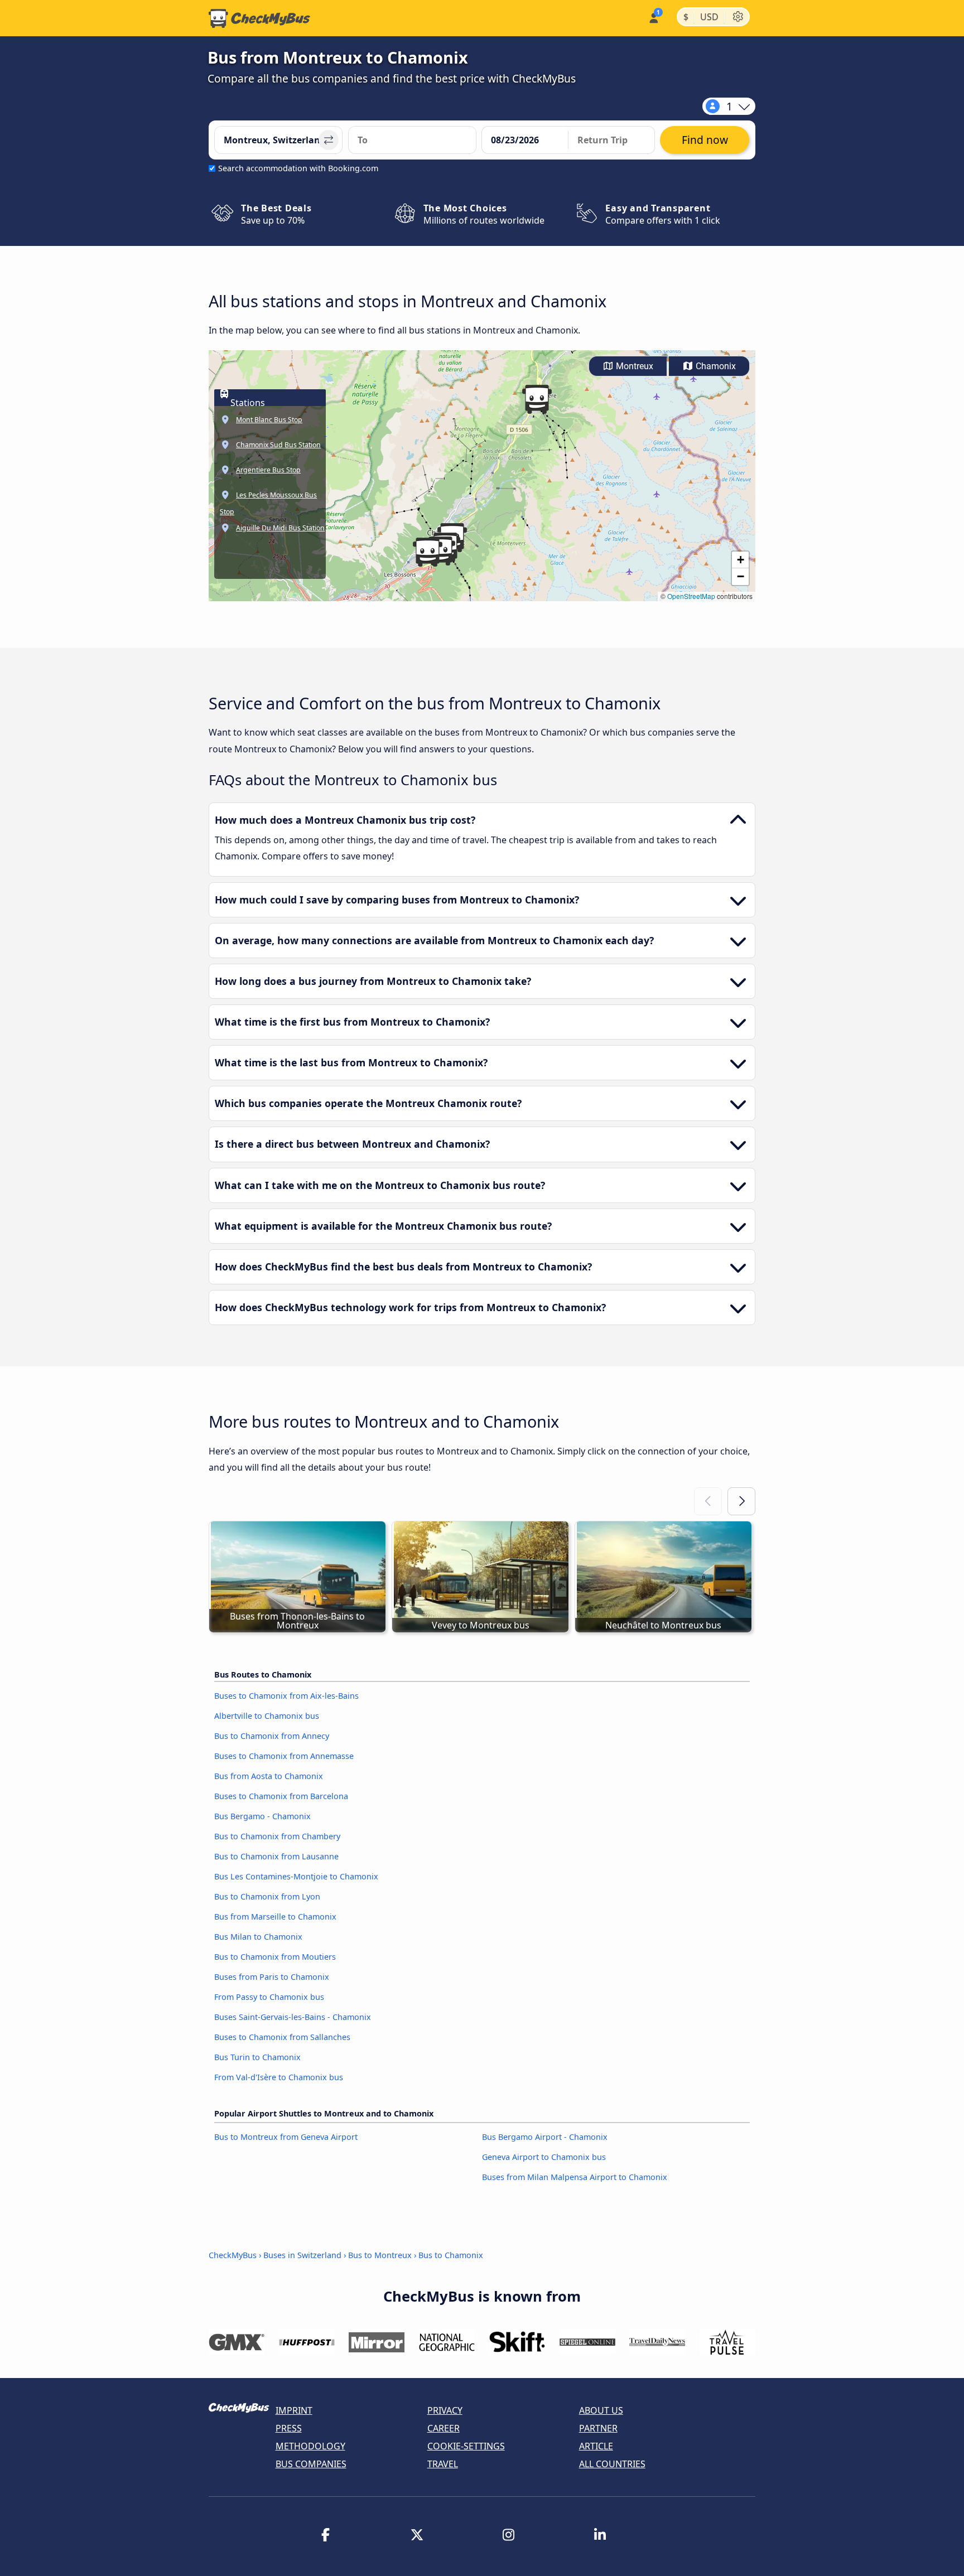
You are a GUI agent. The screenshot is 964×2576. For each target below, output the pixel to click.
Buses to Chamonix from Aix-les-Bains (286, 1696)
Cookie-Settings (466, 2446)
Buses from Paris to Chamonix (272, 1977)
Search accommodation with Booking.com (298, 168)
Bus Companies (311, 2464)
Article (596, 2446)
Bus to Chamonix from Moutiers (275, 1957)
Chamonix (715, 366)
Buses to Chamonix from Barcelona (281, 1796)
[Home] (259, 18)
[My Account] (653, 17)
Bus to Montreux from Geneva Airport (286, 2137)
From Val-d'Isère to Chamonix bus (279, 2077)
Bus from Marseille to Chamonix (275, 1917)
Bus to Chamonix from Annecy (272, 1736)
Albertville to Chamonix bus (267, 1716)
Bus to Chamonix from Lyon (267, 1896)
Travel (443, 2464)
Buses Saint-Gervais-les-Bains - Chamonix (293, 2017)
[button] (537, 399)
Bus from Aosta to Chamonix (269, 1776)
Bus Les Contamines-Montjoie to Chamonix (296, 1876)
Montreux (633, 366)
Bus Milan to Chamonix (258, 1937)
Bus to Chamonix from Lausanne (276, 1856)
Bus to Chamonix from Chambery (277, 1836)
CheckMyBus (233, 2255)
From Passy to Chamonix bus (269, 1997)
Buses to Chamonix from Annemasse (284, 1756)
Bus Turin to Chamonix (257, 2057)
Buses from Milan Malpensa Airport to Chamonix (575, 2177)
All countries (612, 2464)
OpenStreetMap (691, 596)
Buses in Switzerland (302, 2255)
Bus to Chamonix (451, 2255)
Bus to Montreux (380, 2255)
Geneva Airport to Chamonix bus (544, 2157)
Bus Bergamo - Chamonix (262, 1816)
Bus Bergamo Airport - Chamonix (545, 2137)
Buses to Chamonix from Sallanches (282, 2037)
